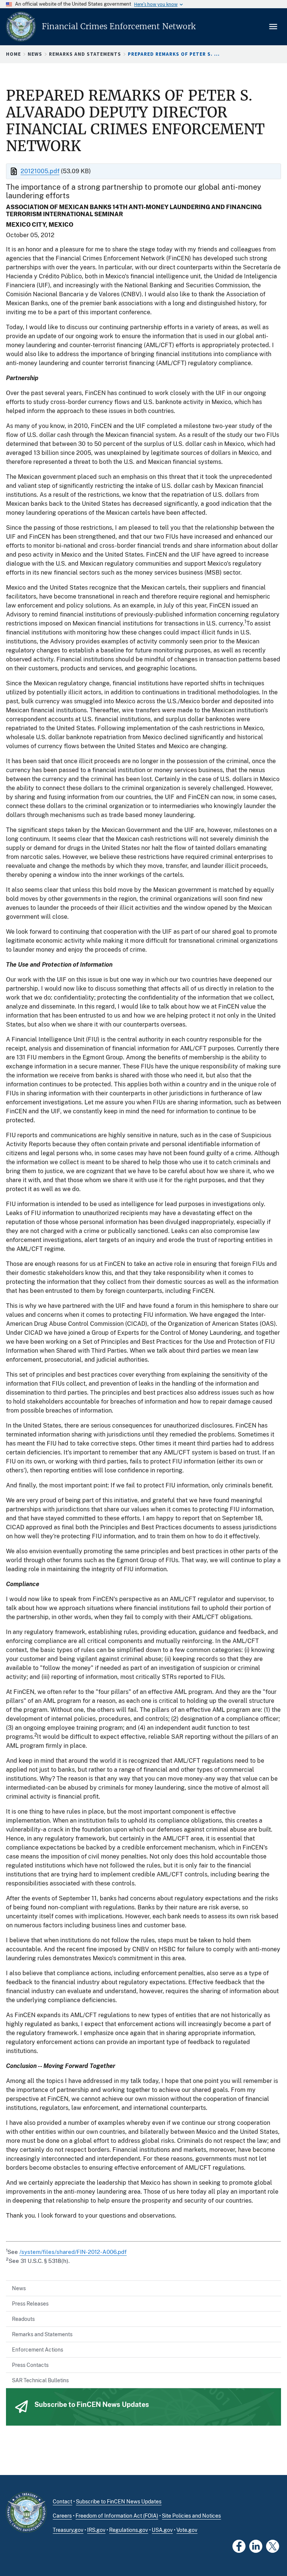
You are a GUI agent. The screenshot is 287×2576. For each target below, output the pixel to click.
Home (13, 54)
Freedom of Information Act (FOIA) (117, 2516)
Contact (62, 2502)
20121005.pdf (40, 171)
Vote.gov (187, 2530)
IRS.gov (96, 2530)
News (35, 54)
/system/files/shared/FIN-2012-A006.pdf (73, 2252)
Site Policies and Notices (191, 2516)
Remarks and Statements (85, 54)
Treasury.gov (68, 2530)
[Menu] (274, 27)
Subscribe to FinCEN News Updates (119, 2502)
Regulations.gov (129, 2530)
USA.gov (162, 2530)
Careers (62, 2516)
